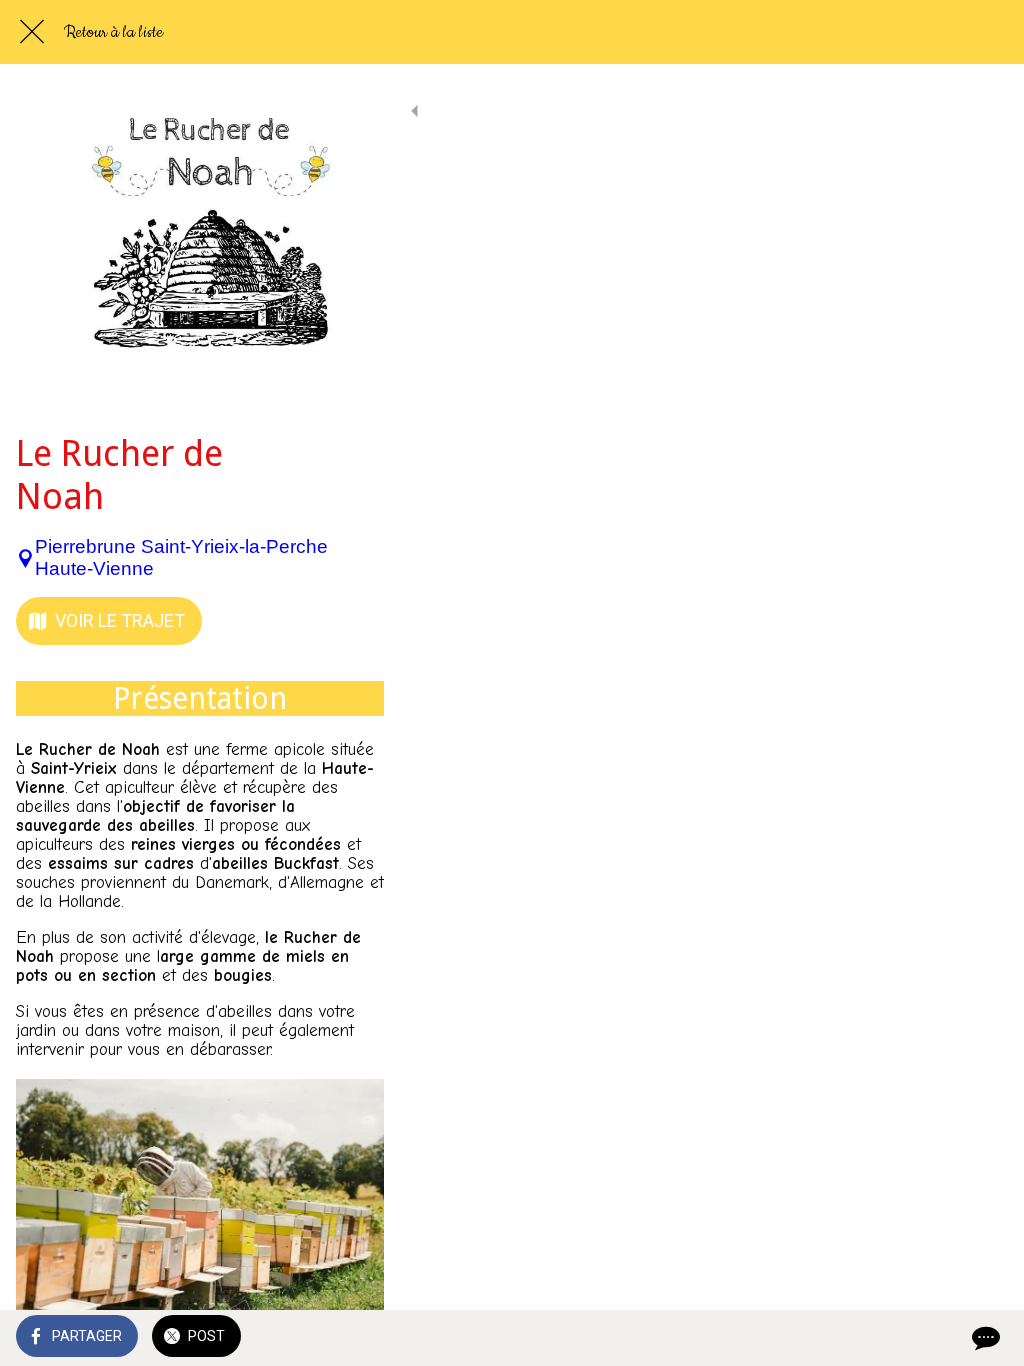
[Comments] (984, 1338)
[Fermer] (32, 32)
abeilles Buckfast (275, 863)
